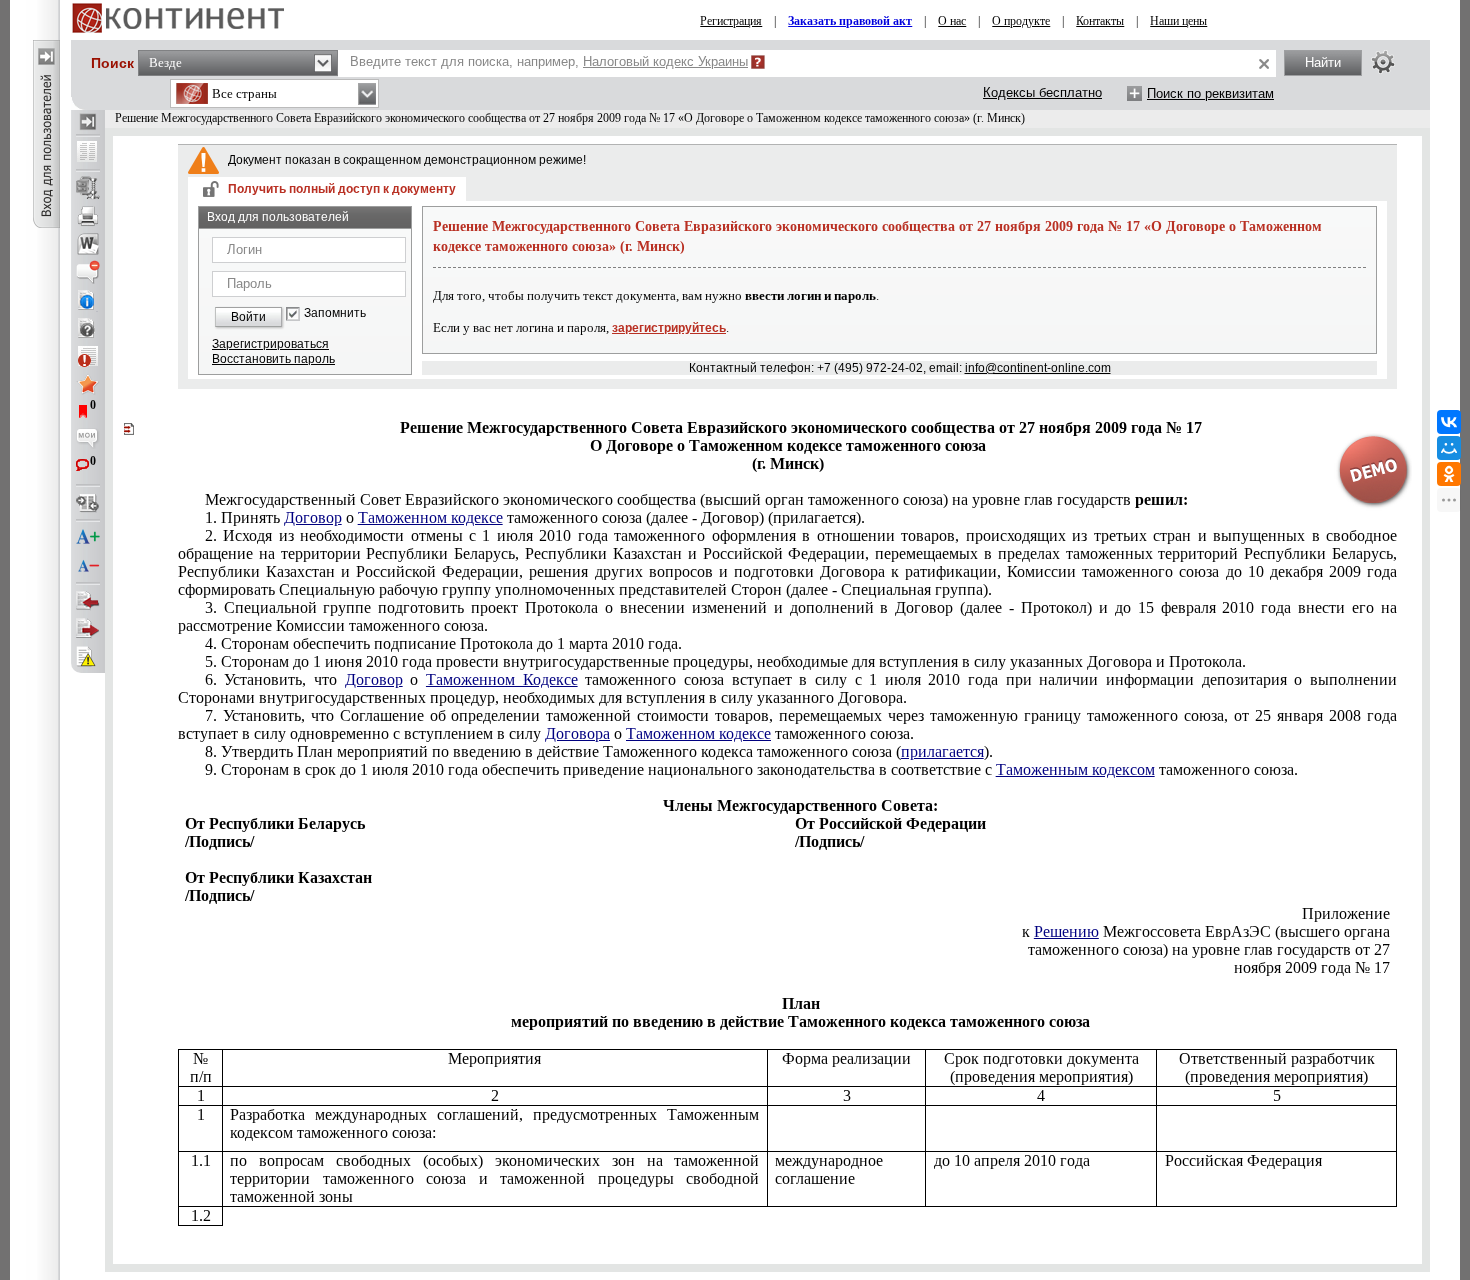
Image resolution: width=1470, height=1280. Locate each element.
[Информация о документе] (88, 300)
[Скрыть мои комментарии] (88, 440)
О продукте (1021, 21)
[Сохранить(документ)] (88, 188)
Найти (1323, 62)
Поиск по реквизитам (1210, 93)
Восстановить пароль (273, 359)
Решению (1066, 931)
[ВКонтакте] (1449, 422)
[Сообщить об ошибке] (88, 657)
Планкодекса (599, 751)
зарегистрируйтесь (669, 328)
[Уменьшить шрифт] (88, 566)
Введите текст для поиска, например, (549, 61)
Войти (248, 317)
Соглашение (787, 724)
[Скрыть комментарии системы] (88, 272)
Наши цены (1178, 21)
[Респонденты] (88, 629)
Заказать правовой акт (850, 21)
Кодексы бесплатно (1042, 92)
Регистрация (731, 21)
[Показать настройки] (1383, 62)
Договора (577, 733)
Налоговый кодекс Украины (665, 61)
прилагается (942, 751)
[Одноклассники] (1449, 474)
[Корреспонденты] (88, 601)
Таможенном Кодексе (502, 679)
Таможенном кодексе (430, 517)
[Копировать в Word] (88, 244)
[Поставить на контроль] (88, 356)
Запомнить (335, 313)
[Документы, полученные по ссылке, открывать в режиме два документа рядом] (88, 153)
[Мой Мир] (1449, 448)
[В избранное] (88, 384)
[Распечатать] (88, 216)
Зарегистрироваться (270, 344)
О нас (952, 21)
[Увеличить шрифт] (88, 538)
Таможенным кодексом (1075, 769)
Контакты (1100, 21)
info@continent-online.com (1038, 368)
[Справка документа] (88, 328)
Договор (313, 517)
